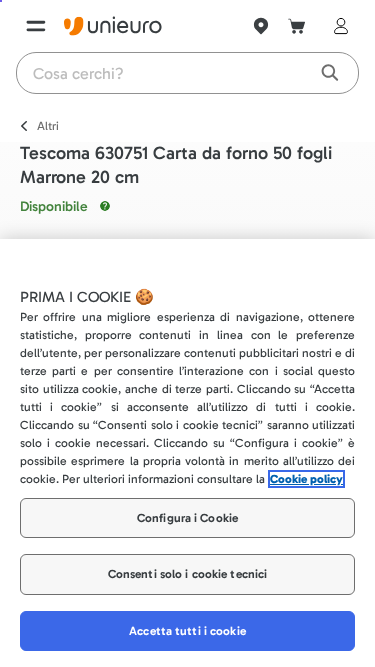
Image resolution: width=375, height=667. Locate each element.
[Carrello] (297, 26)
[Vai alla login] (337, 26)
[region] (187, 453)
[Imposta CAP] (261, 26)
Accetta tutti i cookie (187, 631)
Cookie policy (306, 479)
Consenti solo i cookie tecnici (188, 574)
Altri (48, 126)
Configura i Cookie (187, 518)
